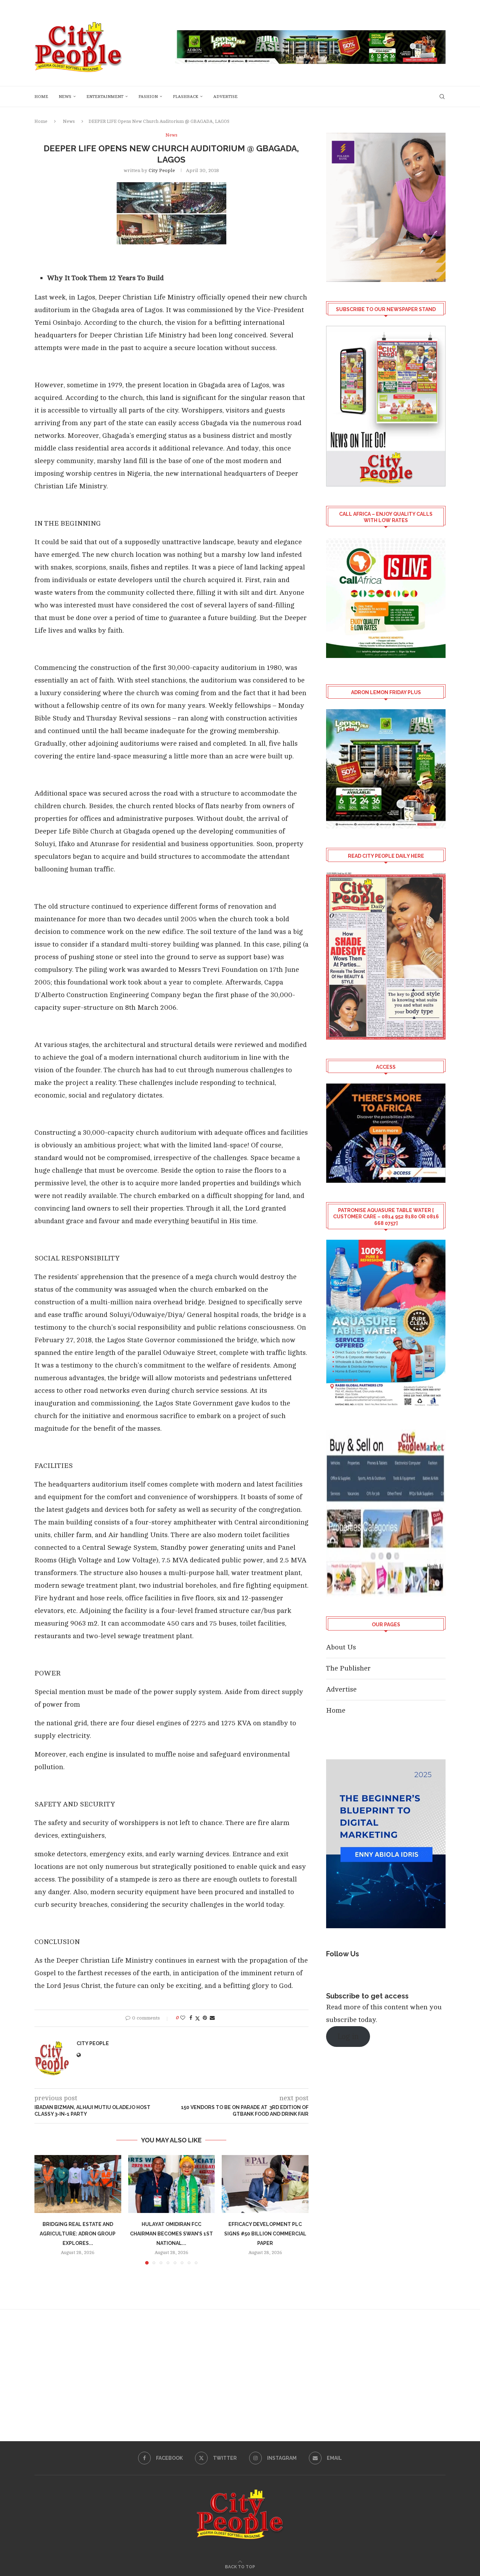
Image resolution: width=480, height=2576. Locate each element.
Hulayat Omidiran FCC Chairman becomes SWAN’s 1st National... (171, 2234)
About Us (341, 1647)
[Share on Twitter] (197, 2018)
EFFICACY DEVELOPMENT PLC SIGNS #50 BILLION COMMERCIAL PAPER (265, 2234)
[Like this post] (183, 2018)
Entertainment (105, 97)
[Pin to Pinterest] (205, 2018)
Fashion (148, 97)
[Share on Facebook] (191, 2018)
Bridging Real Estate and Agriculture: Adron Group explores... (78, 2234)
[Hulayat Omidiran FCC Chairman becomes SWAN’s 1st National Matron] (172, 2184)
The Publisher (348, 1668)
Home (41, 97)
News (65, 97)
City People (162, 170)
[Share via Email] (212, 2018)
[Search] (442, 97)
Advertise (225, 97)
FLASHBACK (186, 97)
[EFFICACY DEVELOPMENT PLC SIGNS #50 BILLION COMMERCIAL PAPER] (265, 2184)
